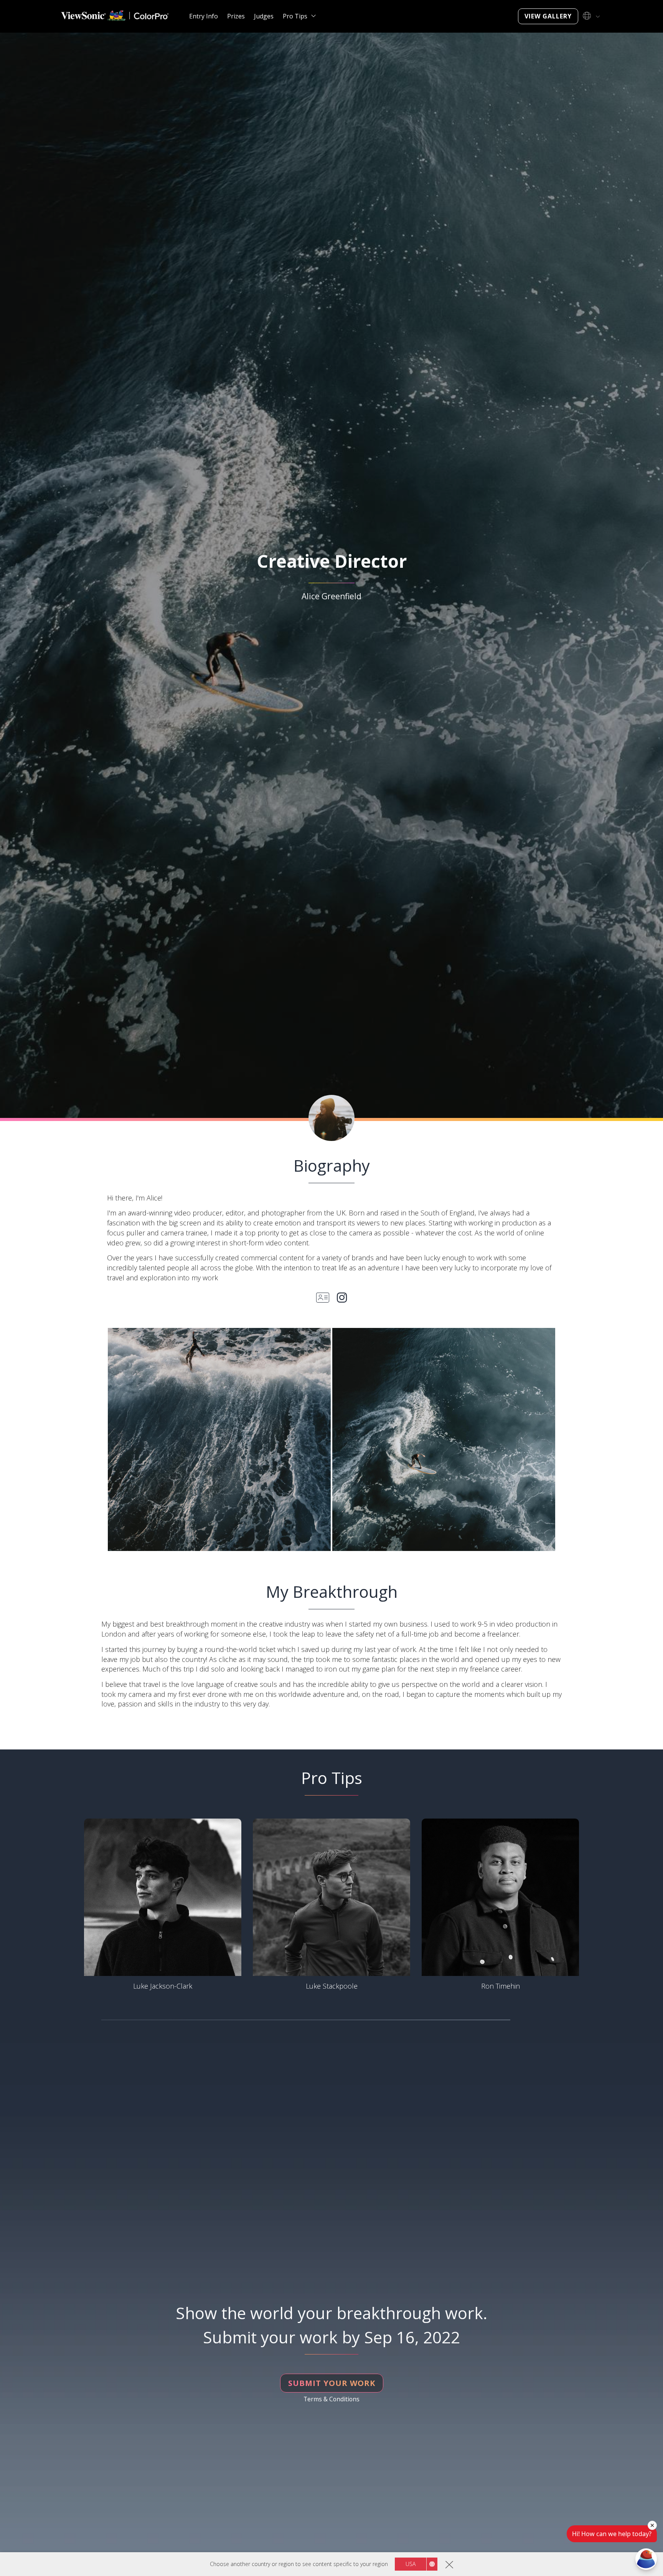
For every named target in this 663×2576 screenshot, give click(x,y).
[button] (219, 1439)
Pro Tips (295, 16)
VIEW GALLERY (548, 16)
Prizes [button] (236, 16)
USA (411, 2564)
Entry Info (204, 16)
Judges (264, 16)
